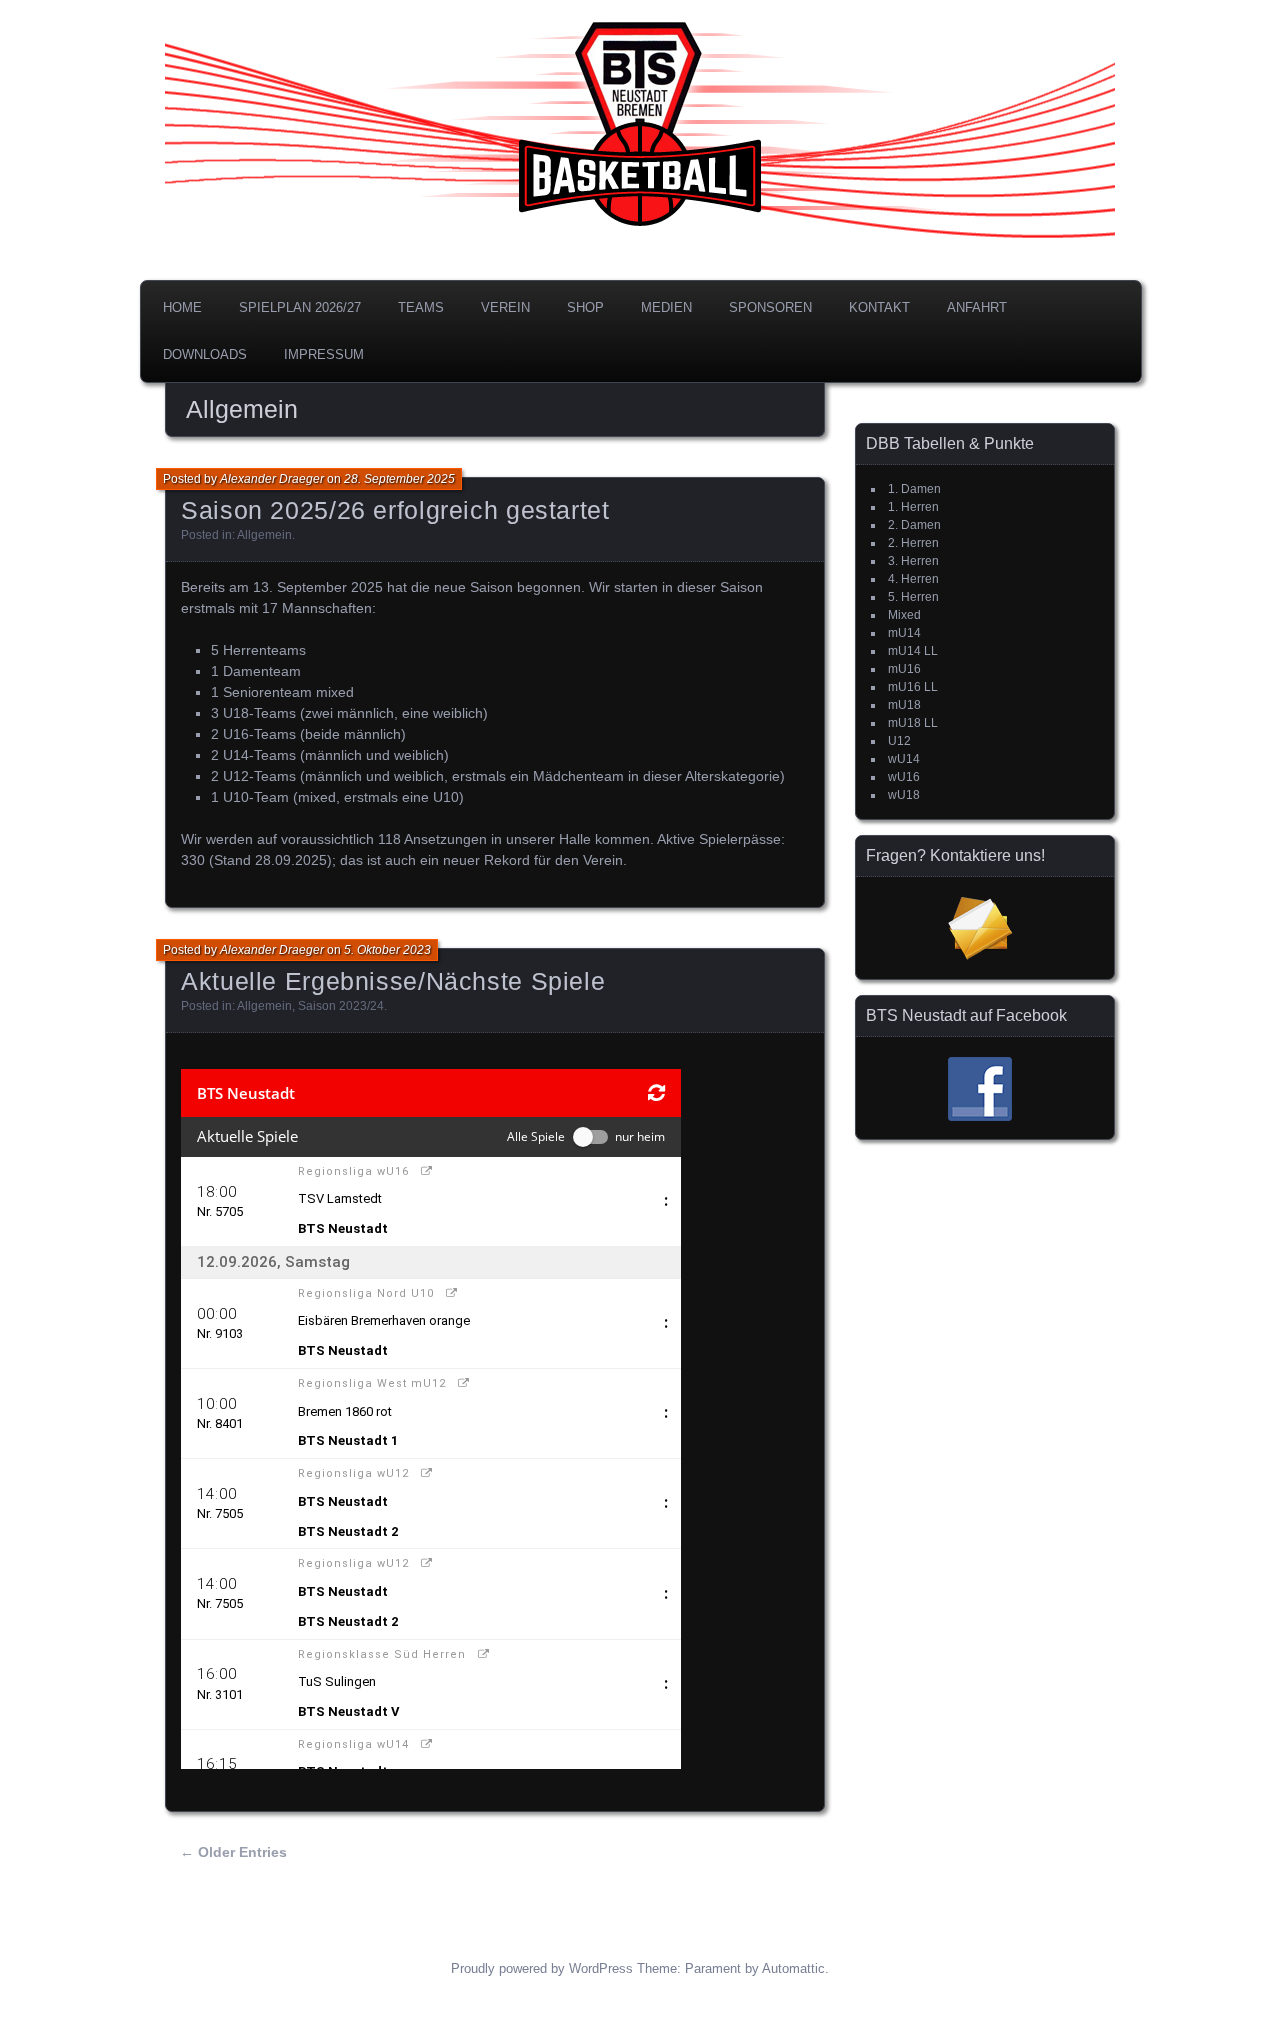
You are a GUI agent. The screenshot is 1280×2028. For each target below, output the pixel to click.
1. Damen (914, 489)
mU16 (904, 669)
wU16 (904, 777)
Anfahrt (977, 307)
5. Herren (913, 597)
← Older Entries (233, 1852)
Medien (666, 307)
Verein (505, 307)
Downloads (205, 354)
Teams (421, 307)
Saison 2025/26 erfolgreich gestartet (395, 510)
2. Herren (913, 543)
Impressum (324, 354)
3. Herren (913, 561)
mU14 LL (913, 651)
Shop (585, 307)
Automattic (793, 1968)
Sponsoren (770, 307)
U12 (899, 741)
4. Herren (913, 579)
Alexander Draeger (272, 479)
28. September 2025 (399, 479)
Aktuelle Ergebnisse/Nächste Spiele (393, 981)
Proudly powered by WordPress (542, 1968)
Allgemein (264, 535)
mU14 (904, 633)
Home (182, 307)
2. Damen (914, 525)
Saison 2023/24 (341, 1006)
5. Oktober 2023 (387, 950)
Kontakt (879, 307)
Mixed (904, 615)
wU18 (904, 795)
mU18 (904, 705)
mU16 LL (913, 687)
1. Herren (913, 507)
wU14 (904, 759)
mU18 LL (913, 723)
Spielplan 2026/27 (300, 307)
